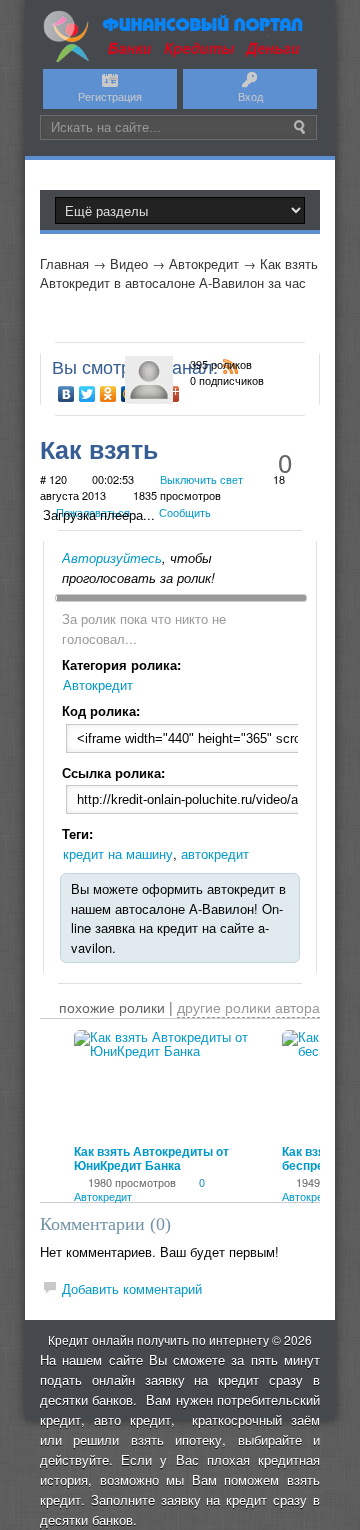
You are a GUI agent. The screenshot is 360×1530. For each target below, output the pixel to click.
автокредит (215, 853)
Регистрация (110, 96)
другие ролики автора (248, 1007)
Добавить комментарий (132, 1288)
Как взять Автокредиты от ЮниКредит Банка (151, 1158)
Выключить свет (201, 479)
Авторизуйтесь (112, 557)
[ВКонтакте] (66, 394)
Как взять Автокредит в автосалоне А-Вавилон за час (179, 273)
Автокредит (204, 263)
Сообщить (185, 512)
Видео (129, 263)
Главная (64, 263)
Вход (250, 96)
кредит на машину (118, 853)
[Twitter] (87, 394)
